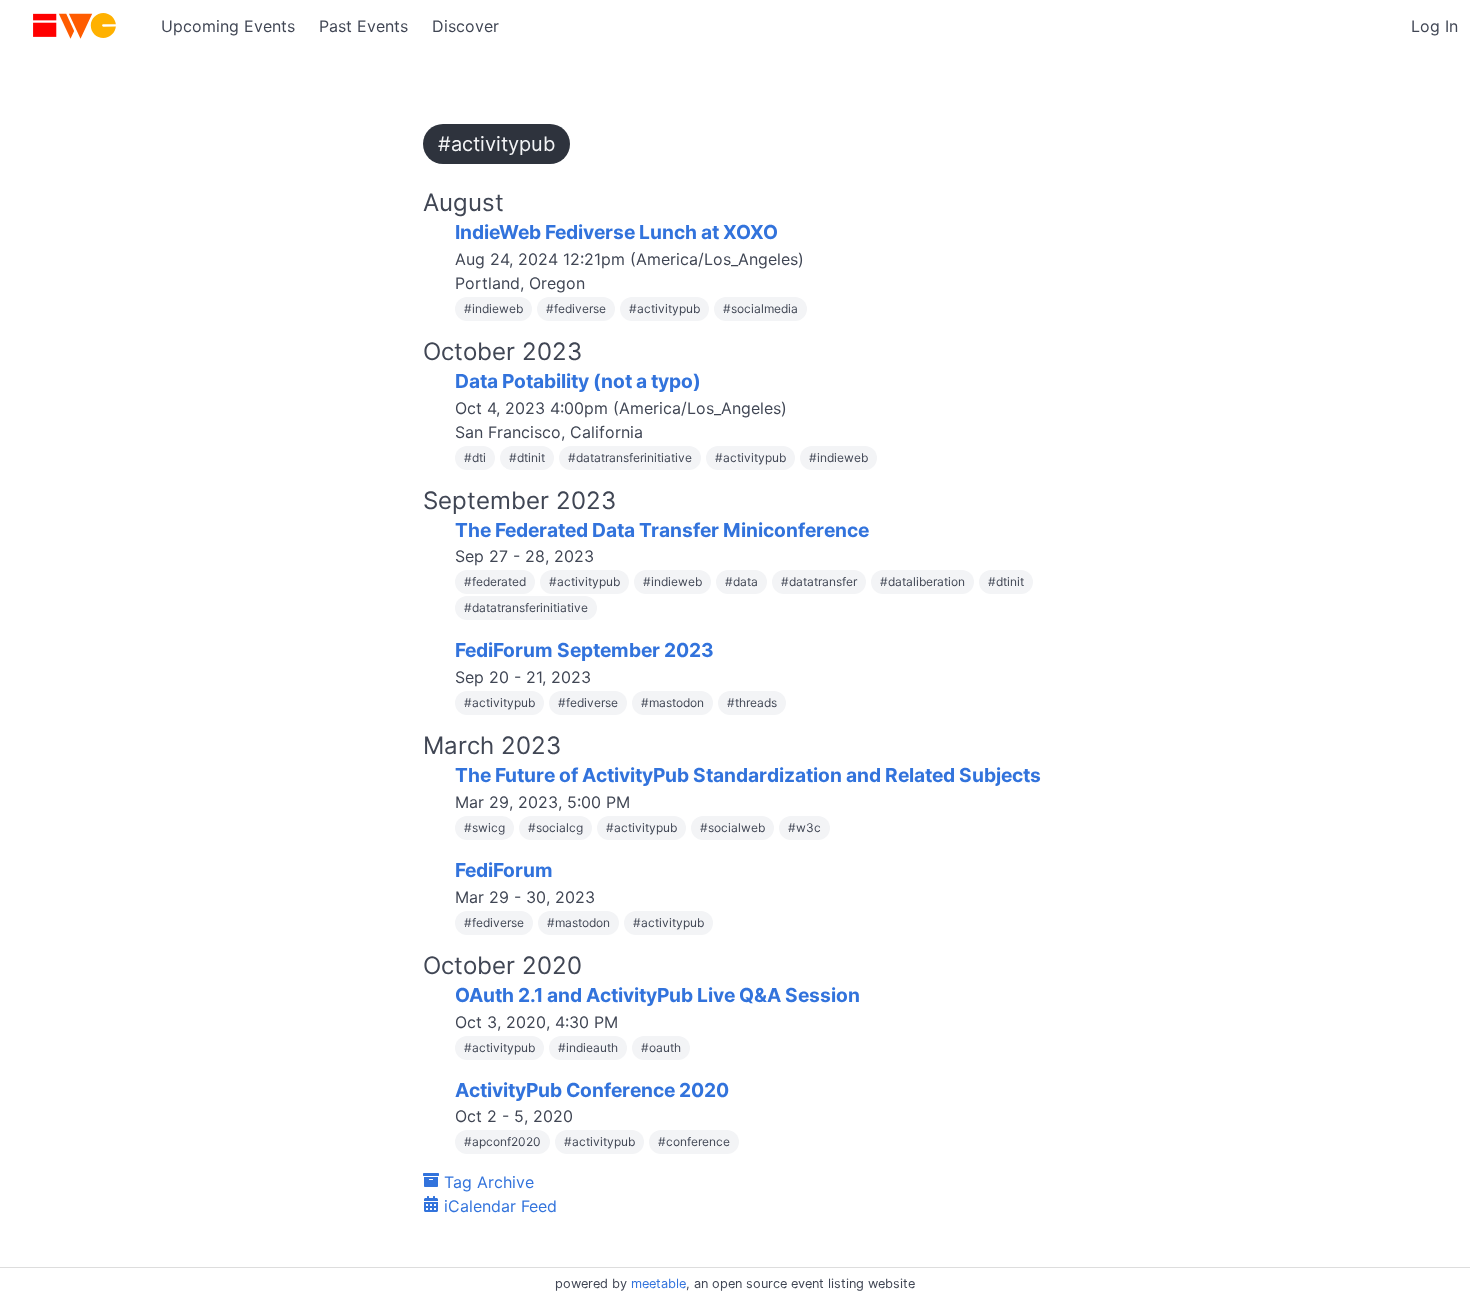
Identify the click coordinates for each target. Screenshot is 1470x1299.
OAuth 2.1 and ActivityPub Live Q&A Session (657, 995)
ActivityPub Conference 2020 (592, 1090)
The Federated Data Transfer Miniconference (662, 530)
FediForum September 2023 (584, 650)
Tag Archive (486, 1182)
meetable (658, 1283)
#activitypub (496, 144)
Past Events (363, 26)
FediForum (504, 870)
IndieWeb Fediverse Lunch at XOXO (616, 232)
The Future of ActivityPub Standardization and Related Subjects (748, 775)
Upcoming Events (228, 26)
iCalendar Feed (498, 1206)
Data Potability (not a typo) (578, 381)
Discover (465, 26)
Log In (1434, 26)
